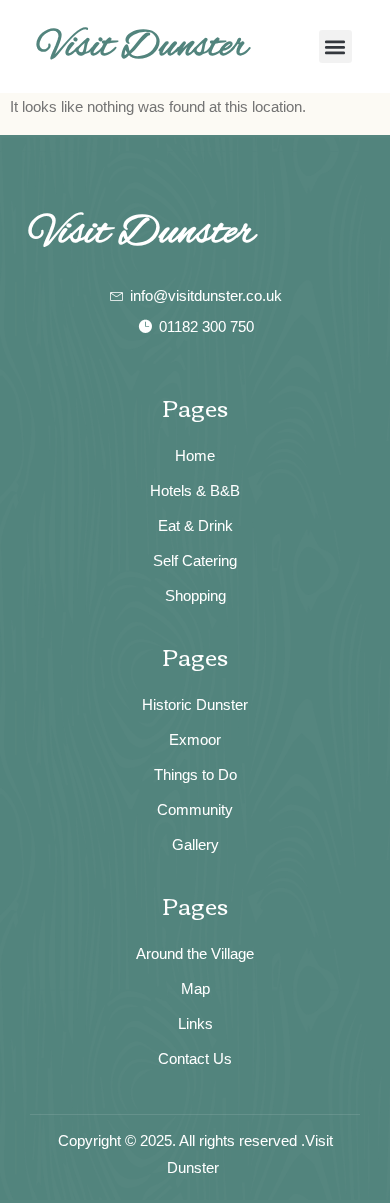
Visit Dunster (143, 46)
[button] (335, 46)
